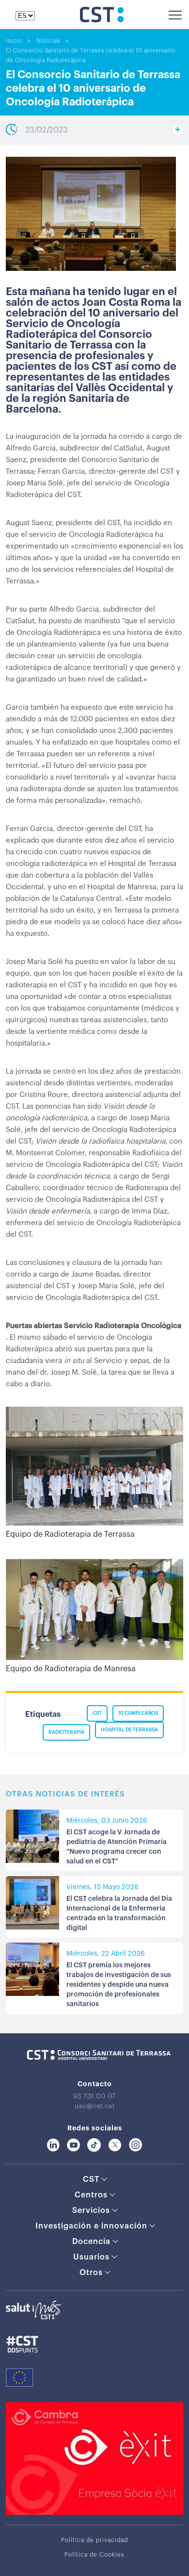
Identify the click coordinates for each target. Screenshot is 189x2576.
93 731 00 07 (94, 2096)
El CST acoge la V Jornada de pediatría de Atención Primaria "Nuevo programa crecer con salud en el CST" (117, 1847)
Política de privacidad (94, 2540)
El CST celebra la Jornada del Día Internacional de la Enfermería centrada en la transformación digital (119, 1913)
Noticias (48, 41)
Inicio (14, 41)
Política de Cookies (94, 2555)
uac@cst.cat (95, 2106)
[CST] (102, 20)
